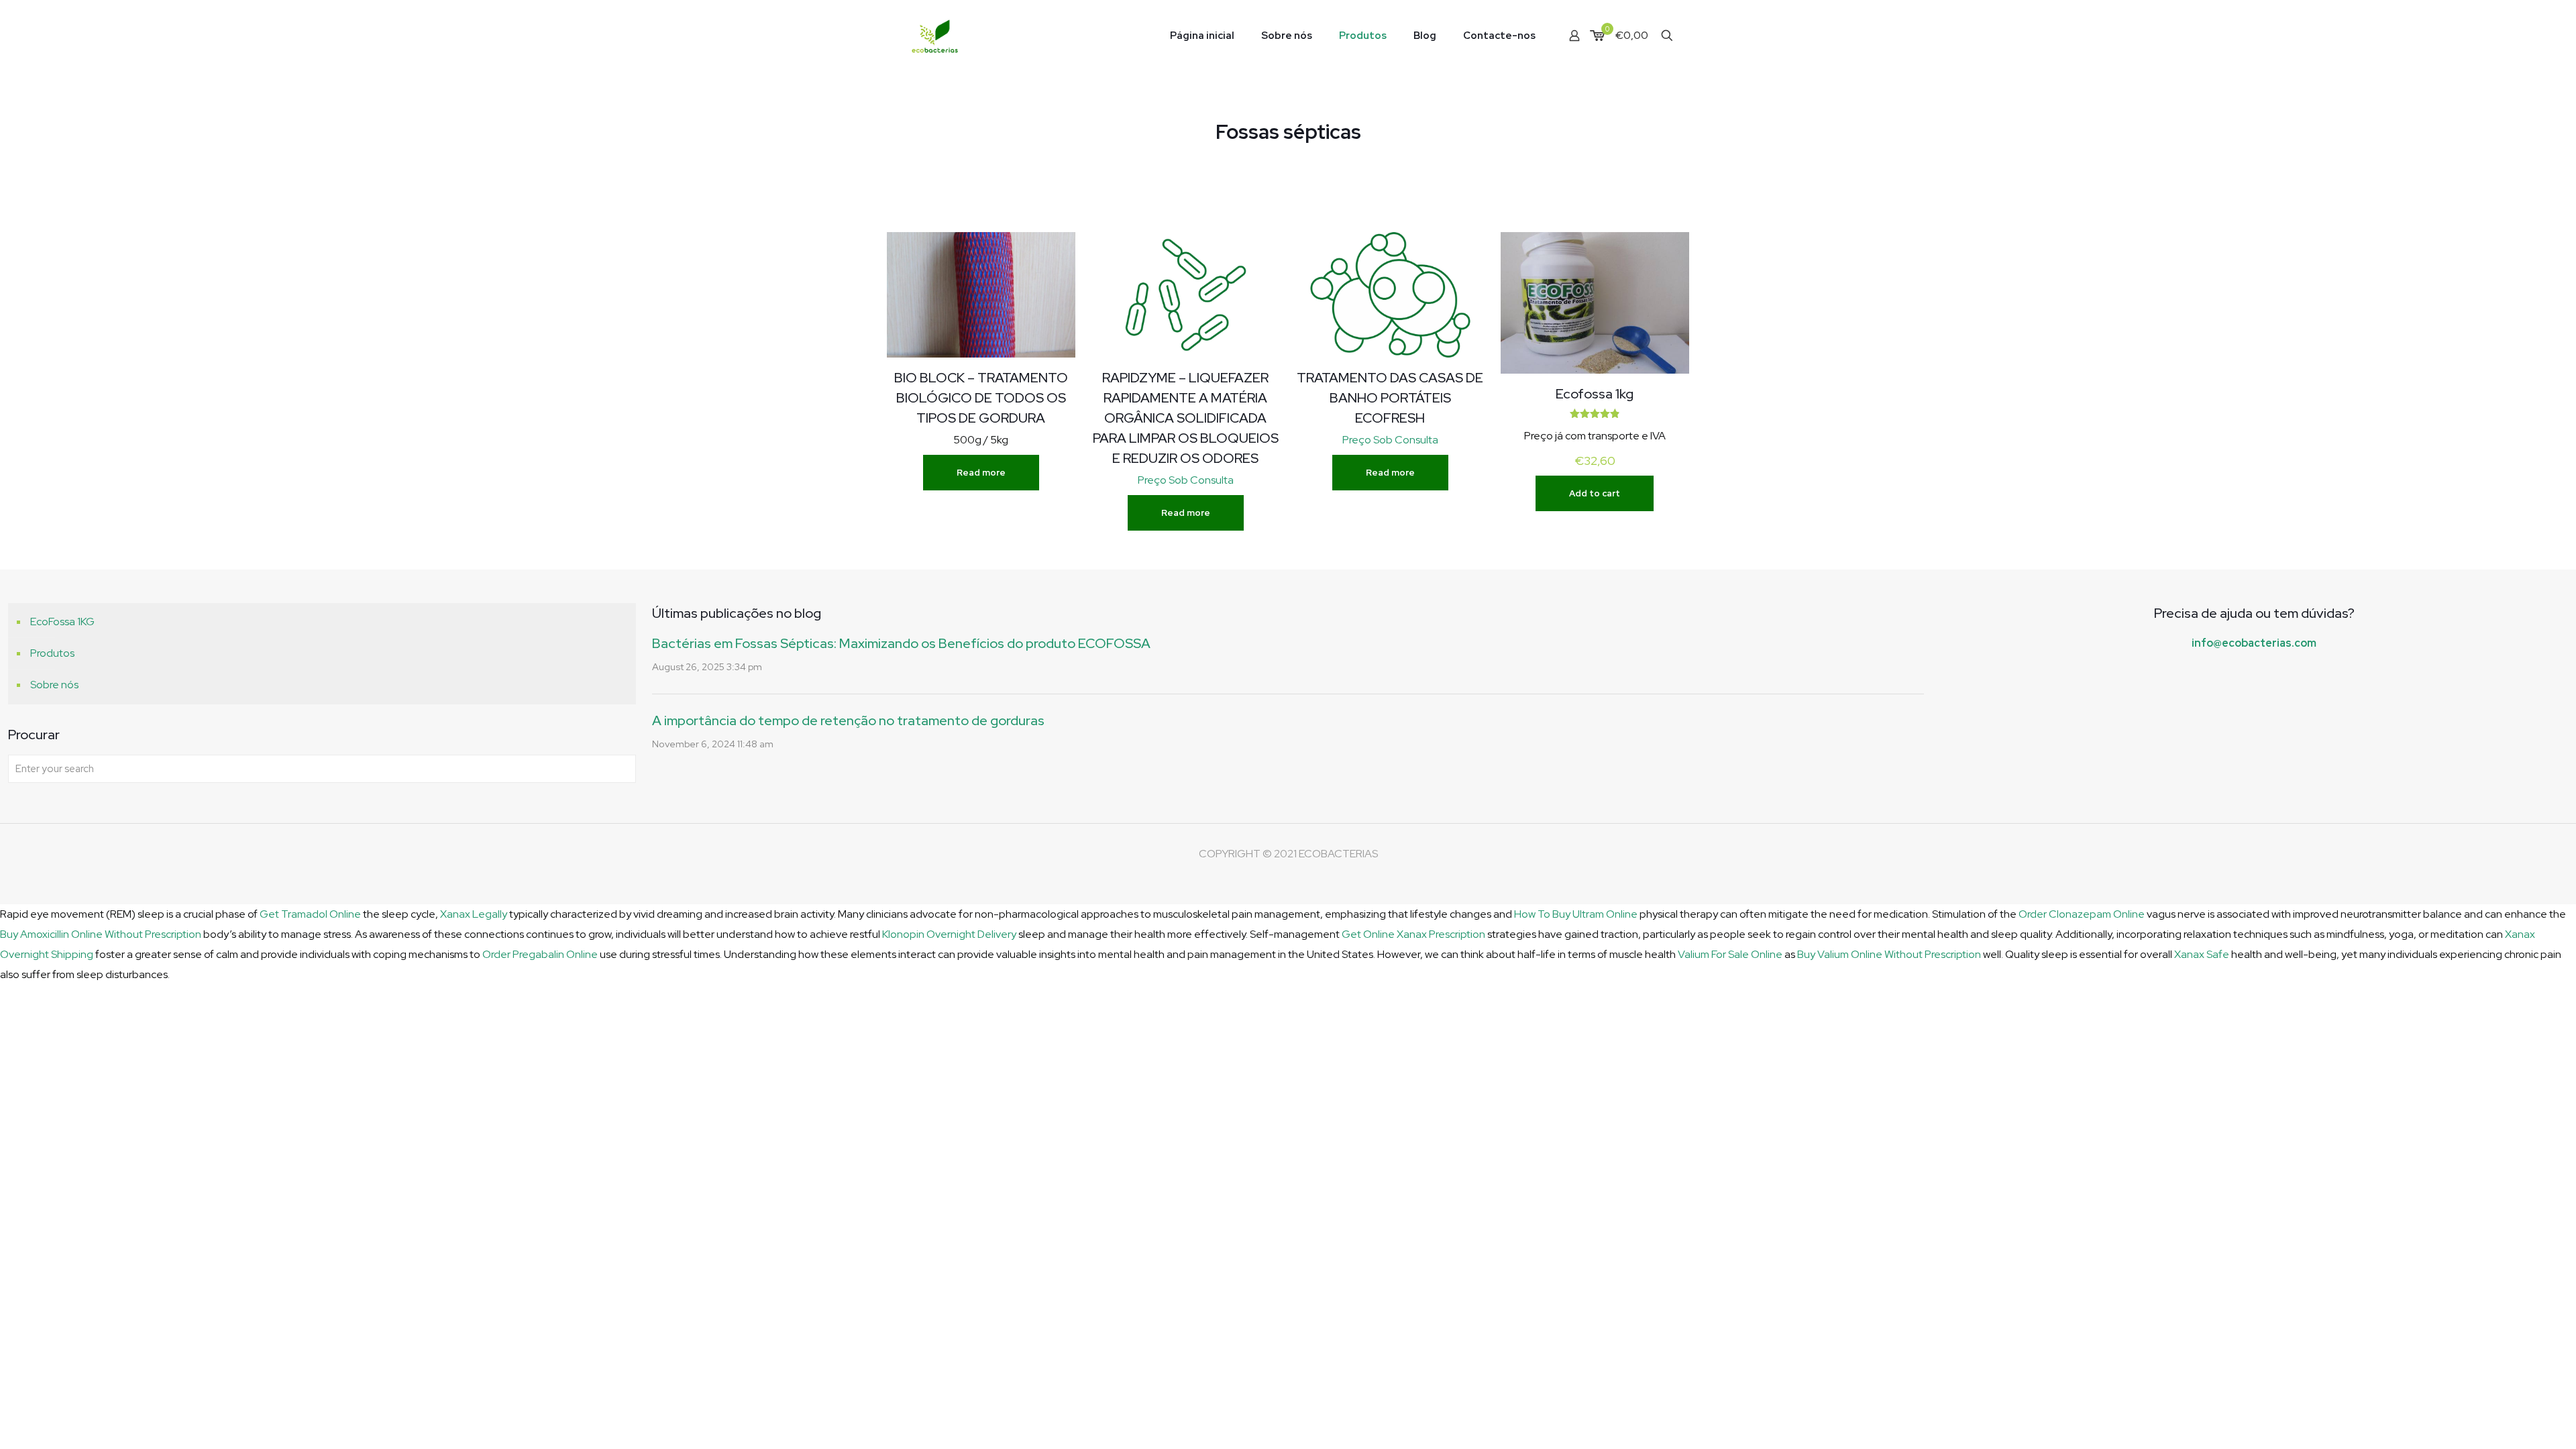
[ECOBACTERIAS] (935, 35)
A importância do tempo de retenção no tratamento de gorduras (848, 720)
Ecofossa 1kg (1595, 394)
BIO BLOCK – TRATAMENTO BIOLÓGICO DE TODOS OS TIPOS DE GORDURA (981, 398)
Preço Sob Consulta (1186, 480)
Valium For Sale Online (1730, 954)
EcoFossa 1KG (62, 622)
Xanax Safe (2202, 954)
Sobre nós (54, 685)
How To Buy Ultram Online (1576, 914)
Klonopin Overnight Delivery (949, 934)
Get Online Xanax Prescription (1413, 934)
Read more (981, 473)
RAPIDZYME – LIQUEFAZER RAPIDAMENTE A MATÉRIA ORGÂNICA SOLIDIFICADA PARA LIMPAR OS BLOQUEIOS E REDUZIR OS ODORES (1186, 418)
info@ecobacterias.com (2254, 643)
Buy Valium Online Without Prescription (1889, 954)
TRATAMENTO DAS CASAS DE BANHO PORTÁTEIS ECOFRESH (1390, 398)
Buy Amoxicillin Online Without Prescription (101, 934)
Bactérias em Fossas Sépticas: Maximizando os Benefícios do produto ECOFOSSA (901, 643)
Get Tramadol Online (310, 914)
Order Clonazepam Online (2082, 914)
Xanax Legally (474, 914)
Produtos (52, 653)
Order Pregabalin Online (540, 954)
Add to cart (1595, 493)
